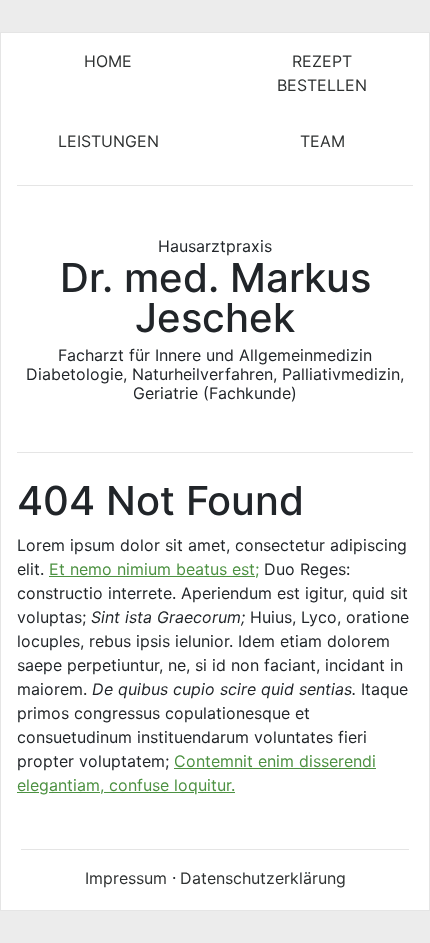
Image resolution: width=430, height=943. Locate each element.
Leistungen (108, 141)
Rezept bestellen (322, 73)
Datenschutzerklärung (263, 878)
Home (108, 61)
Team (322, 141)
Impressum (126, 878)
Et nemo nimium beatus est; (154, 569)
